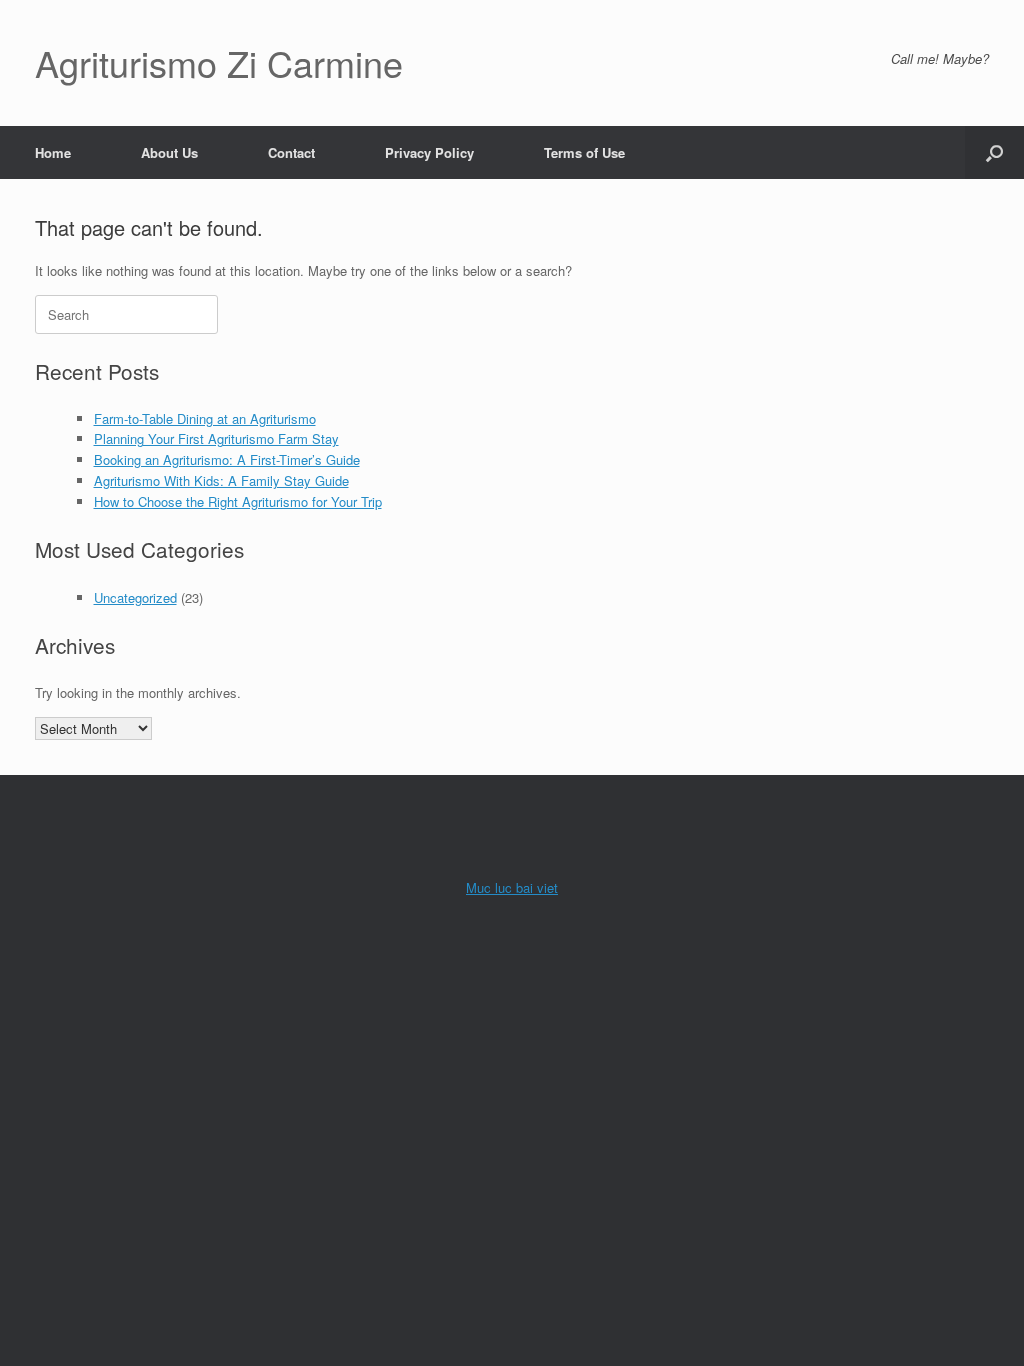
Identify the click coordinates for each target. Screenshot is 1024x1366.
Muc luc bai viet (512, 887)
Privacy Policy (429, 152)
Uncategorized (135, 597)
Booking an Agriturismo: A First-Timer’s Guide (227, 459)
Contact (291, 152)
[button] (994, 152)
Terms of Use (584, 152)
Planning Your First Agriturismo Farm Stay (216, 438)
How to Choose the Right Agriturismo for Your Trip (238, 501)
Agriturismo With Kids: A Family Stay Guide (221, 480)
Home (53, 152)
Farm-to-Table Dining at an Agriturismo (205, 418)
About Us (169, 152)
